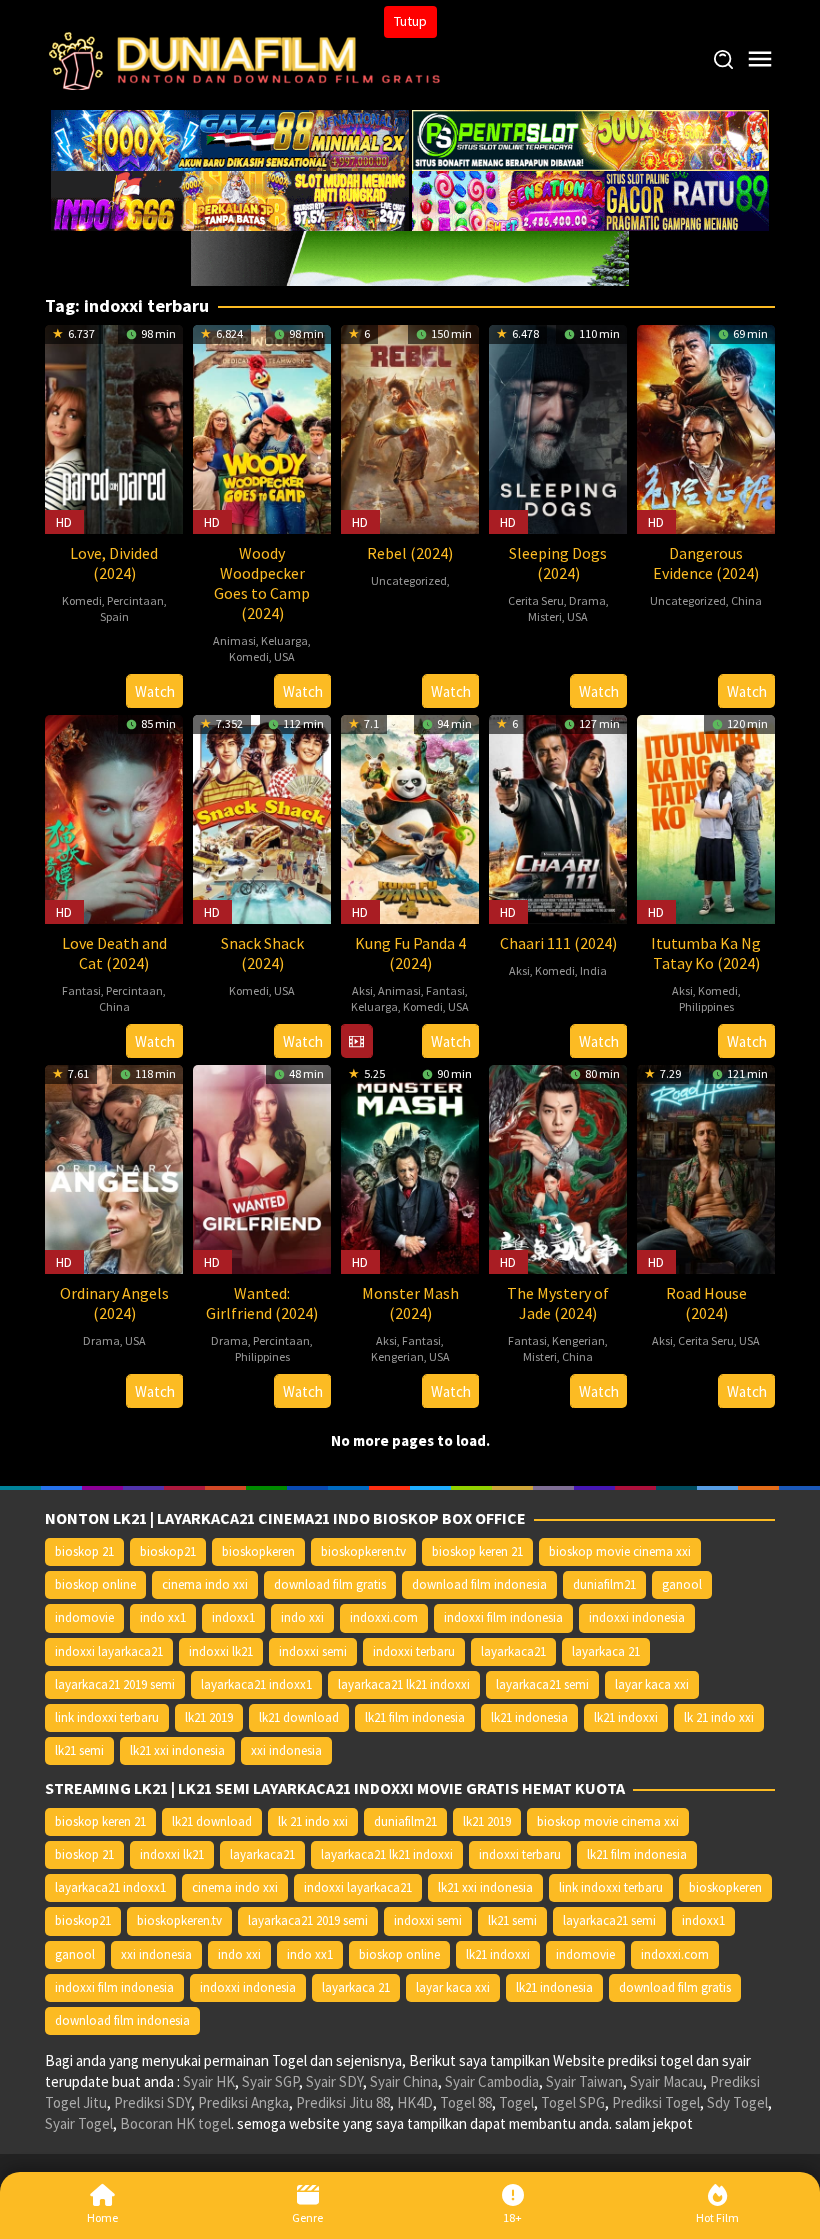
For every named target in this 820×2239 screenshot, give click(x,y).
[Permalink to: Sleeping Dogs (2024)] (558, 427)
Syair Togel (79, 2123)
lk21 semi (79, 1750)
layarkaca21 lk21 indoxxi (404, 1684)
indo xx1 (163, 1617)
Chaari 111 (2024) (558, 943)
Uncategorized (409, 580)
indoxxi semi (313, 1651)
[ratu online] (591, 199)
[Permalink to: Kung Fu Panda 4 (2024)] (410, 817)
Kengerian (397, 1356)
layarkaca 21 (606, 1651)
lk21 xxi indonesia (177, 1750)
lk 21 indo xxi (719, 1717)
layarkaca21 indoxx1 (256, 1684)
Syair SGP (270, 2081)
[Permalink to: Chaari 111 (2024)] (558, 817)
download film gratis (330, 1584)
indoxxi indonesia (637, 1617)
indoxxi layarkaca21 (109, 1651)
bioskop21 (168, 1551)
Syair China (404, 2081)
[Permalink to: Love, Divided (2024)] (114, 427)
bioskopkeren (258, 1551)
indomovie (84, 1617)
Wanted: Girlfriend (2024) (262, 1303)
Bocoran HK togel (175, 2123)
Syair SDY (334, 2081)
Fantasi (81, 990)
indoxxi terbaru (414, 1651)
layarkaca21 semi (542, 1684)
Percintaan (135, 600)
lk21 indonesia (529, 1717)
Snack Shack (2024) (262, 953)
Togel (516, 2102)
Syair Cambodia (492, 2081)
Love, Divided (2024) (114, 563)
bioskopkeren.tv (363, 1551)
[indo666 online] (230, 199)
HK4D (415, 2102)
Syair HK (209, 2081)
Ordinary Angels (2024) (114, 1303)
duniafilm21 (604, 1584)
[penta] (591, 138)
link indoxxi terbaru (107, 1717)
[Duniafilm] (249, 58)
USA (284, 656)
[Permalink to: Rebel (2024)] (410, 427)
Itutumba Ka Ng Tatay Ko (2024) (706, 953)
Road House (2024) (706, 1303)
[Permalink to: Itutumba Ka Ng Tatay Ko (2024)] (706, 817)
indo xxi (302, 1617)
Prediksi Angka (243, 2102)
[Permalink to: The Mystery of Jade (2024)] (558, 1167)
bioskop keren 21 (477, 1551)
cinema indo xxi (205, 1584)
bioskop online (95, 1584)
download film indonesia (479, 1584)
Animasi (234, 640)
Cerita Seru (536, 600)
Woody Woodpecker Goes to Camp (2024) (262, 583)
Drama (587, 600)
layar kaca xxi (652, 1684)
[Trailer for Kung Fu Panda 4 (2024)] (356, 1041)
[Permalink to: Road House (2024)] (706, 1167)
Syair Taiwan (584, 2081)
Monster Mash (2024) (410, 1303)
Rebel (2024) (410, 553)
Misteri (545, 616)
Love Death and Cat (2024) (114, 953)
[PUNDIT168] (410, 256)
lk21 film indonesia (415, 1717)
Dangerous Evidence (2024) (706, 563)
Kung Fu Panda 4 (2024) (410, 953)
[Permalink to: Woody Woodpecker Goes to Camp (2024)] (262, 427)
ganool (682, 1584)
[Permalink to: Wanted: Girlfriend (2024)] (262, 1167)
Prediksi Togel (656, 2102)
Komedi (82, 600)
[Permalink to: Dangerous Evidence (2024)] (706, 427)
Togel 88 (466, 2102)
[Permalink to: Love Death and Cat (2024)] (114, 817)
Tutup (410, 21)
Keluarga (284, 640)
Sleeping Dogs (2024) (558, 563)
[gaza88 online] (230, 138)
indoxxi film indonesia (503, 1617)
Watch (155, 691)
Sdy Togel (737, 2102)
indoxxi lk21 (221, 1651)
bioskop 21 (84, 1551)
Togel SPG (573, 2102)
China (746, 600)
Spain (114, 616)
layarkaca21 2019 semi (115, 1684)
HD (64, 522)
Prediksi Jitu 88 (343, 2102)
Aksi (362, 990)
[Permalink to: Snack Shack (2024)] (262, 817)
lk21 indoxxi (626, 1717)
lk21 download (299, 1717)
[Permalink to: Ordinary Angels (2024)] (114, 1167)
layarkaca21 (513, 1651)
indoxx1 (233, 1617)
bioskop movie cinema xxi (620, 1551)
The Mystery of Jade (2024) (558, 1303)
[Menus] (760, 59)
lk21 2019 (209, 1717)
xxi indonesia (286, 1750)
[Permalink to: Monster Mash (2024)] (410, 1167)
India (593, 970)
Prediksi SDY (152, 2102)
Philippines (706, 1006)
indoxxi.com (384, 1617)
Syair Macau (666, 2081)
